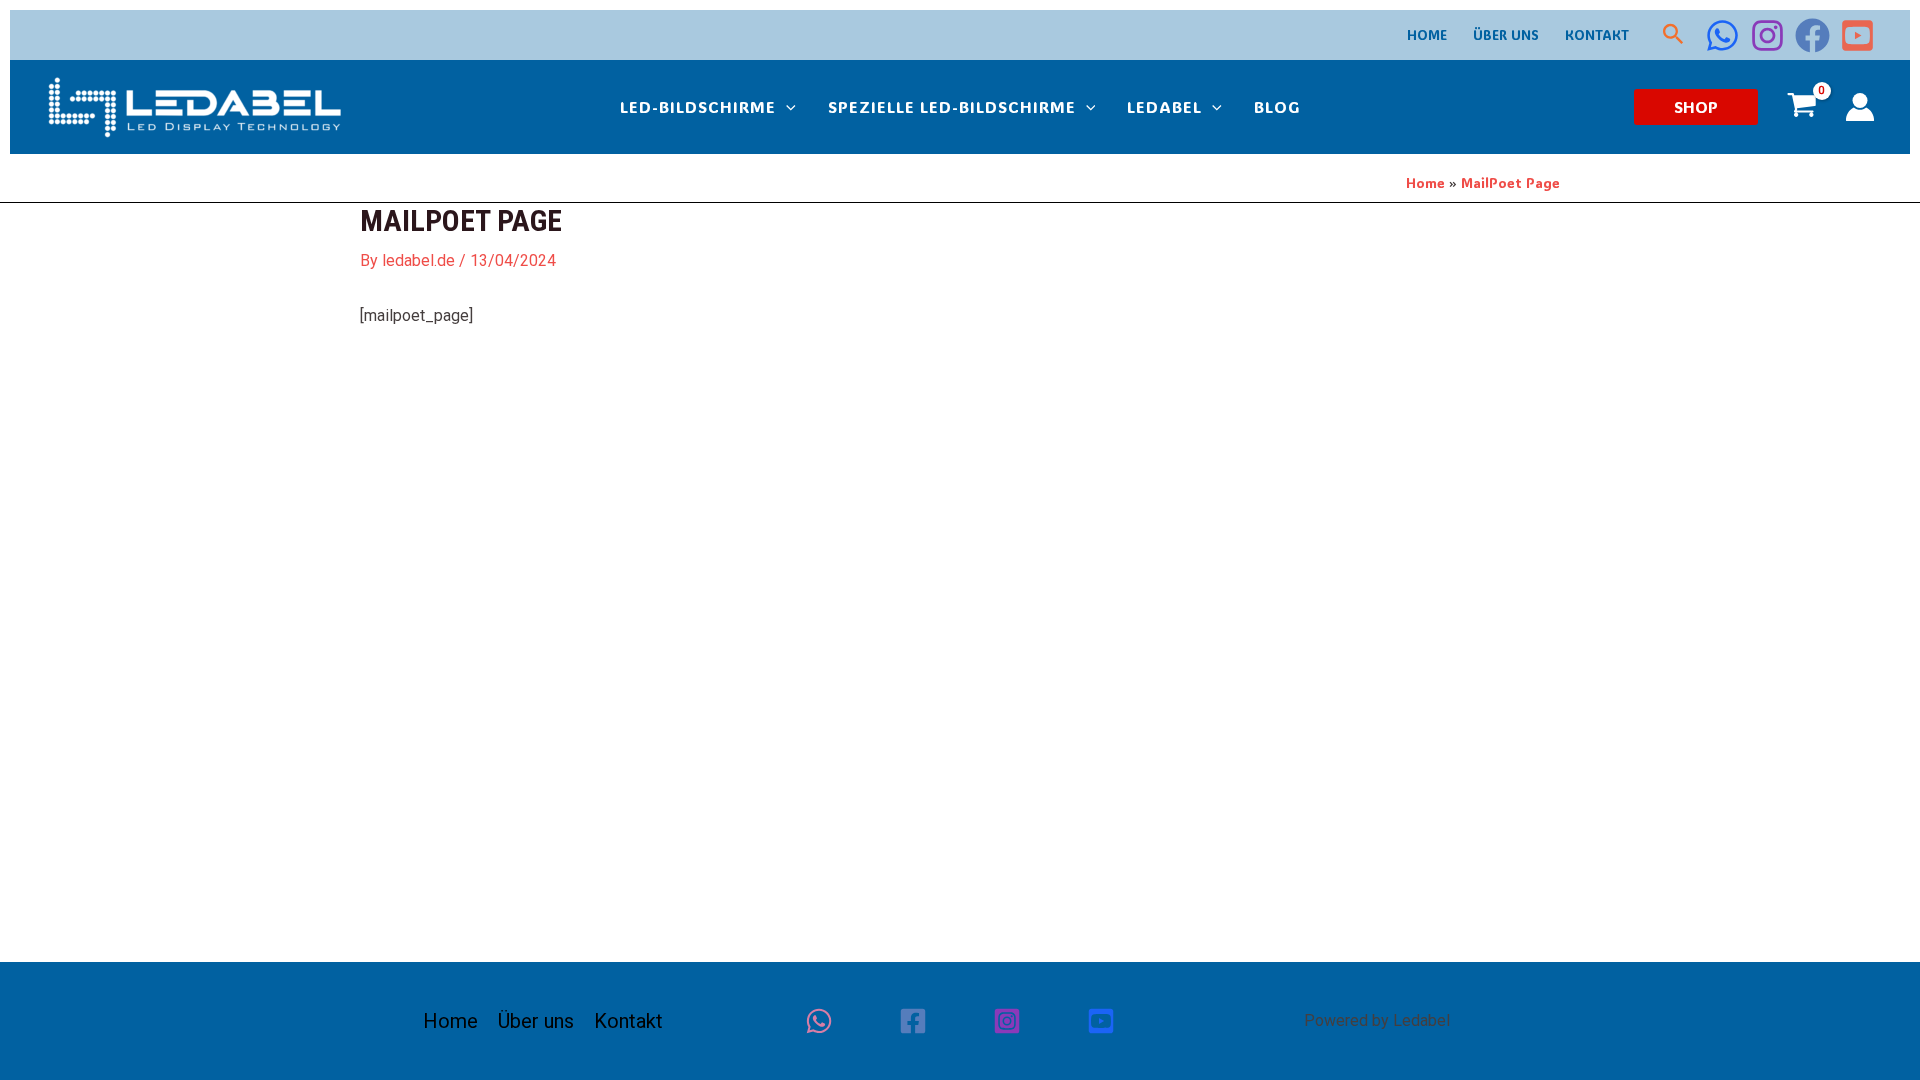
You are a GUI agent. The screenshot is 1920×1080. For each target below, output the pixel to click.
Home (1427, 34)
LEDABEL (1164, 106)
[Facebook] (1812, 35)
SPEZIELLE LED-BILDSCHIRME (952, 106)
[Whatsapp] (819, 1021)
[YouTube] (1857, 35)
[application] (786, 107)
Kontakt (1597, 34)
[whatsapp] (1722, 35)
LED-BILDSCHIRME (698, 106)
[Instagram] (1767, 35)
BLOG (1277, 106)
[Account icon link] (1860, 107)
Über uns (1506, 34)
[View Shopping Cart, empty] (1801, 107)
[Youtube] (1101, 1021)
